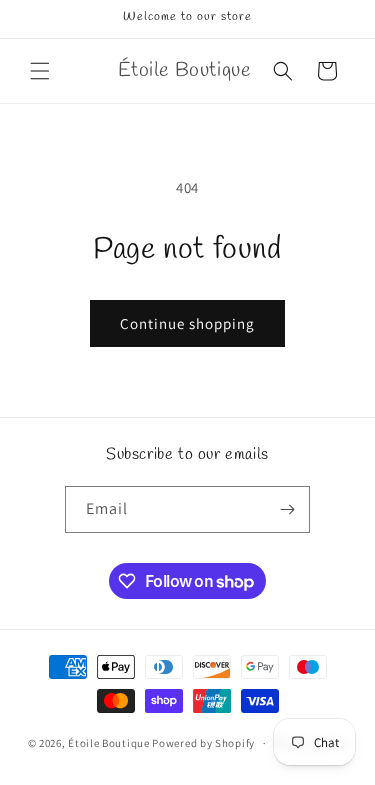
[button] (40, 71)
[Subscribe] (287, 509)
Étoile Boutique (109, 743)
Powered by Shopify (203, 743)
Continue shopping (187, 323)
